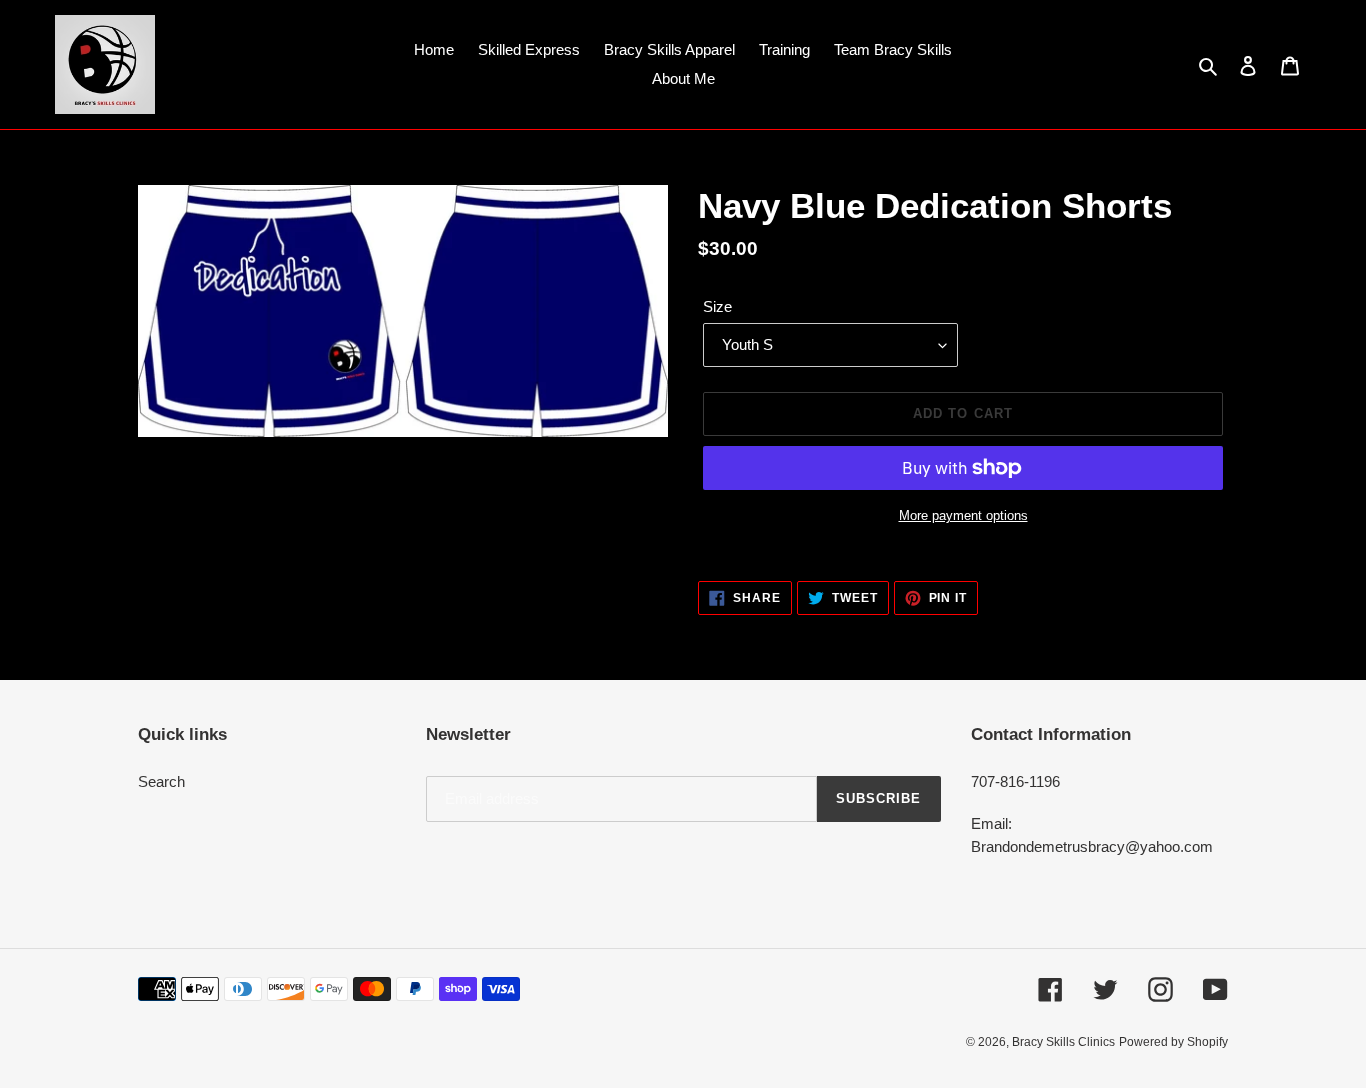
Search (161, 781)
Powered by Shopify (1173, 1042)
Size (717, 306)
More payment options (963, 515)
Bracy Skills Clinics (1063, 1042)
